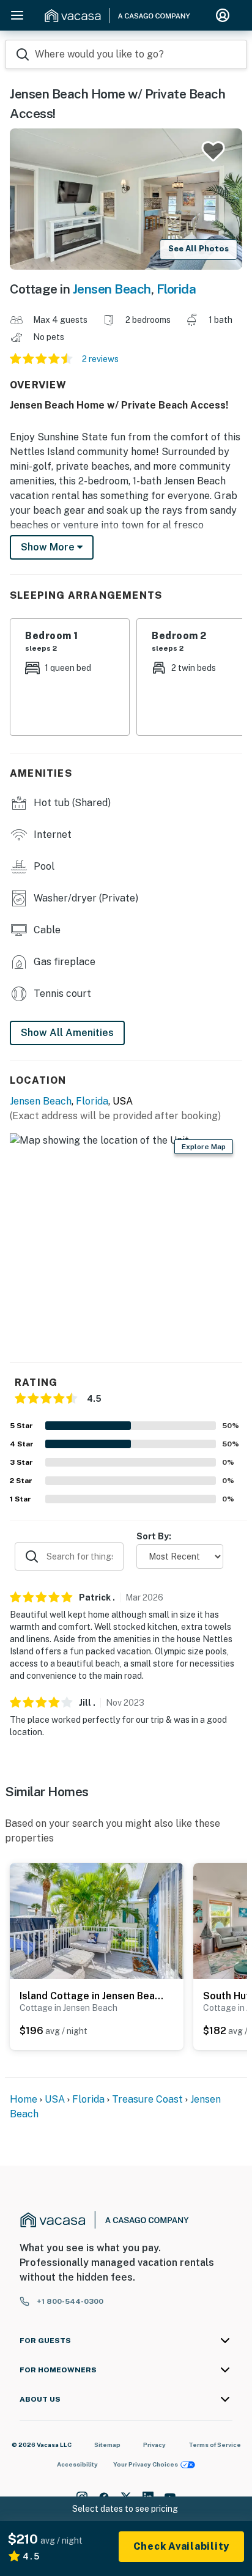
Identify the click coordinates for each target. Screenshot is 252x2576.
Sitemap (107, 2445)
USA (55, 2099)
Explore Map (204, 1147)
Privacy (154, 2445)
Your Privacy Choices (146, 2464)
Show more (49, 547)
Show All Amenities (67, 1033)
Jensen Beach (112, 289)
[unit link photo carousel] (97, 1920)
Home (24, 2099)
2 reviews (100, 359)
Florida (176, 289)
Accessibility (77, 2464)
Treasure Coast (147, 2099)
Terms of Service (215, 2445)
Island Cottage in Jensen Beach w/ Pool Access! (94, 1996)
